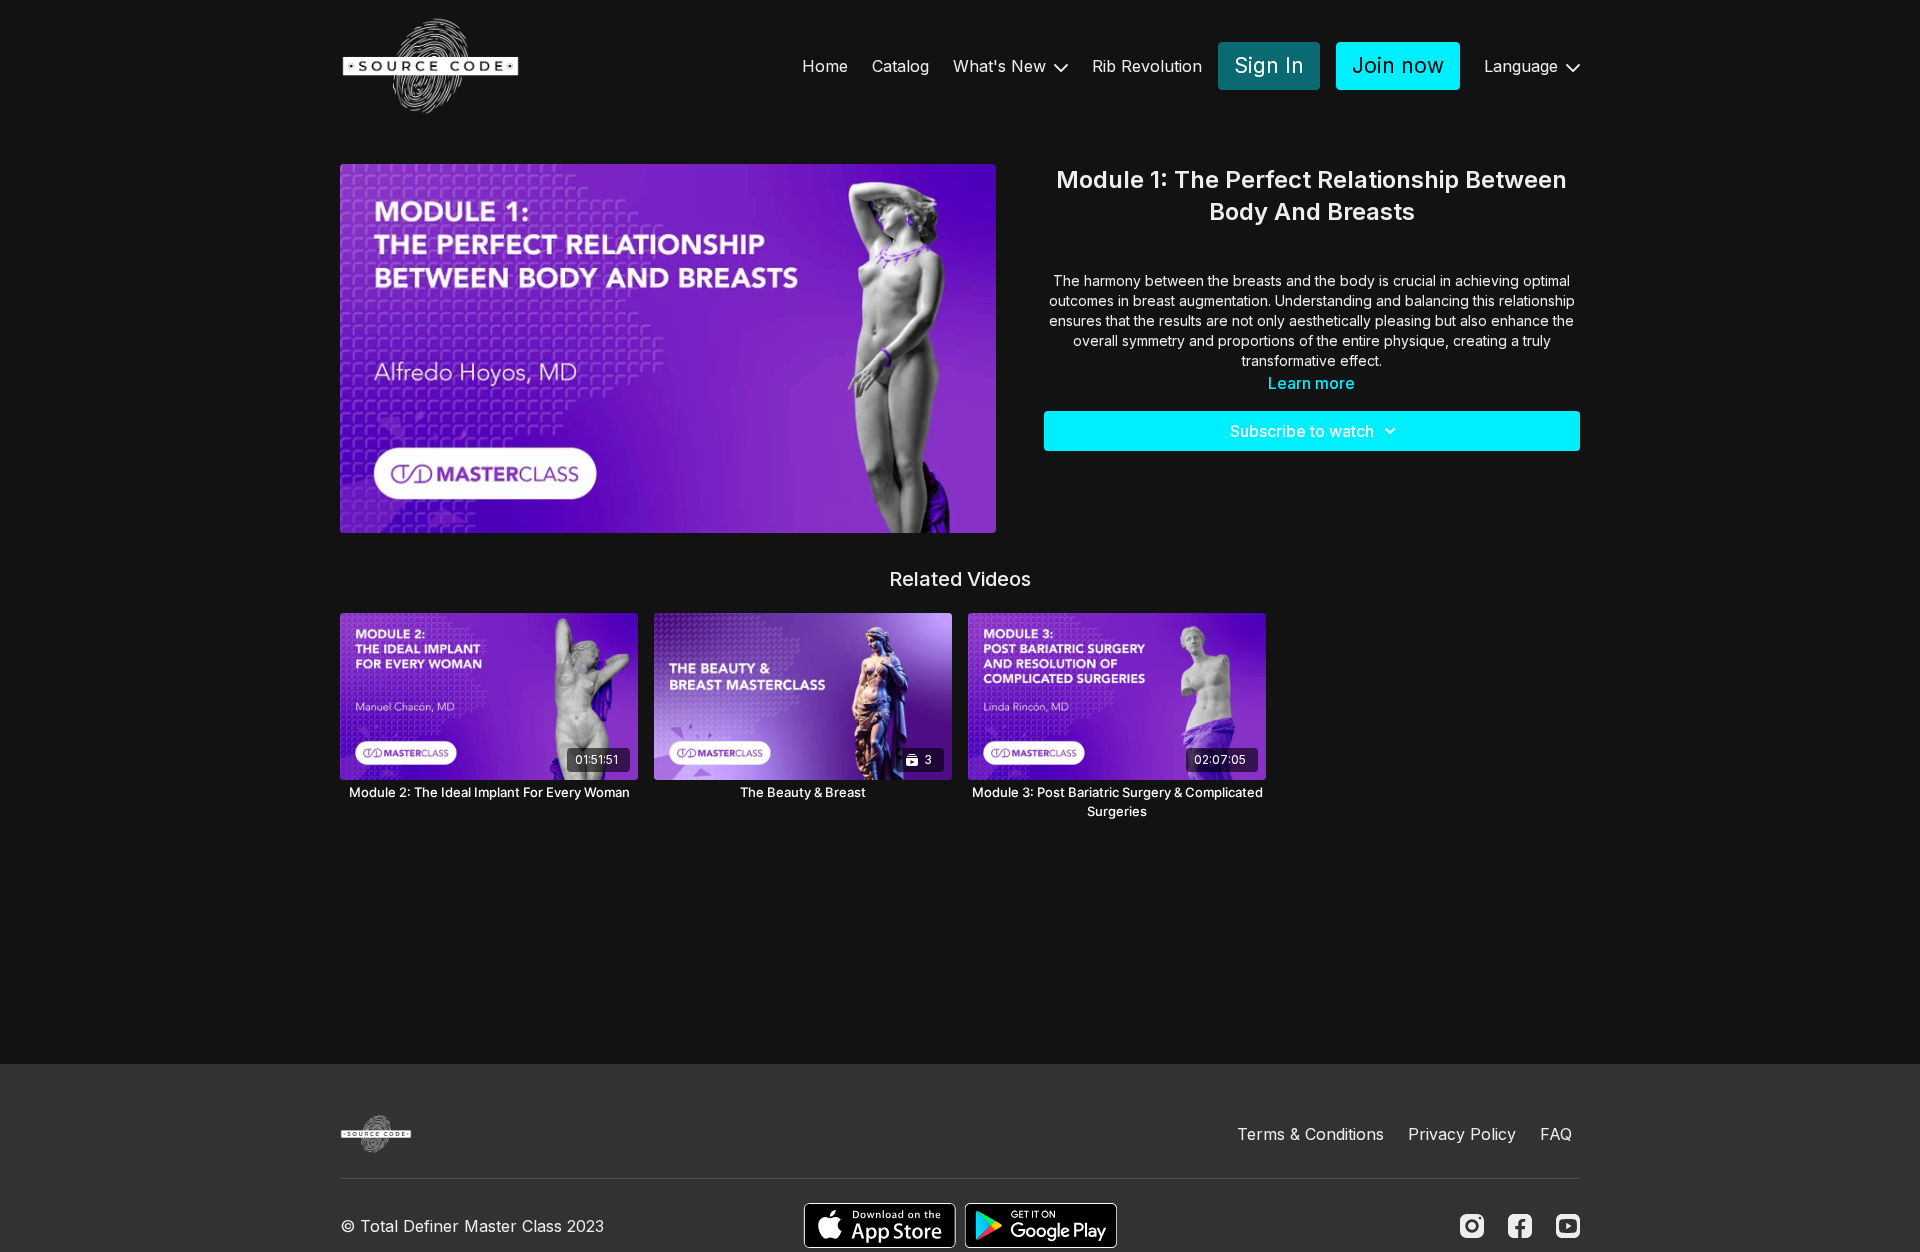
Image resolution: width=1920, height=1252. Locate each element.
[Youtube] (1568, 1226)
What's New (1002, 66)
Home (825, 66)
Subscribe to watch (1302, 431)
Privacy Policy (1462, 1134)
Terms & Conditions (1310, 1134)
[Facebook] (1520, 1226)
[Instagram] (1472, 1226)
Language (1523, 66)
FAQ (1556, 1134)
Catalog (900, 66)
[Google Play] (1041, 1225)
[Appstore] (879, 1225)
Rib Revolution (1147, 66)
